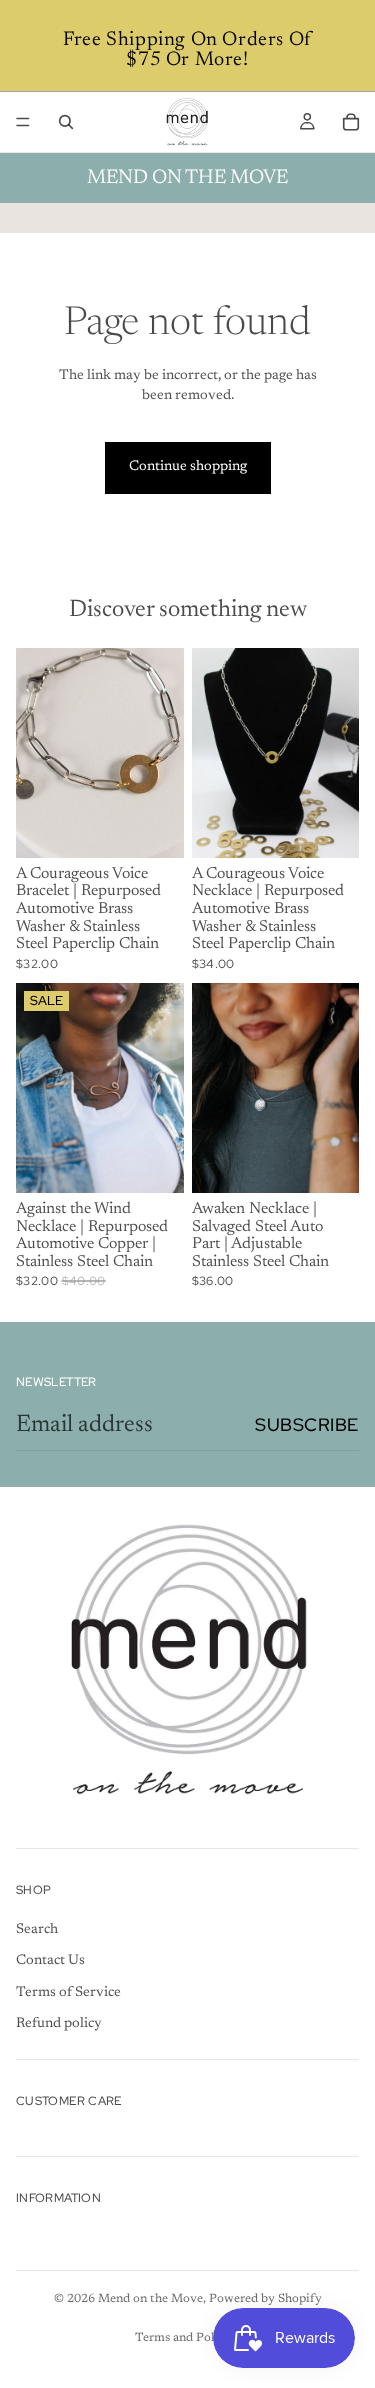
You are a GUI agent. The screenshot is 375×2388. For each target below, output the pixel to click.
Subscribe (307, 1424)
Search (37, 1930)
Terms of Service (68, 1993)
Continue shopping (188, 467)
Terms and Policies (187, 2338)
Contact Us (50, 1961)
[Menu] (23, 122)
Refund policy (59, 2024)
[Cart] (351, 122)
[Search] (66, 122)
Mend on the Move (150, 2299)
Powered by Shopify (265, 2299)
